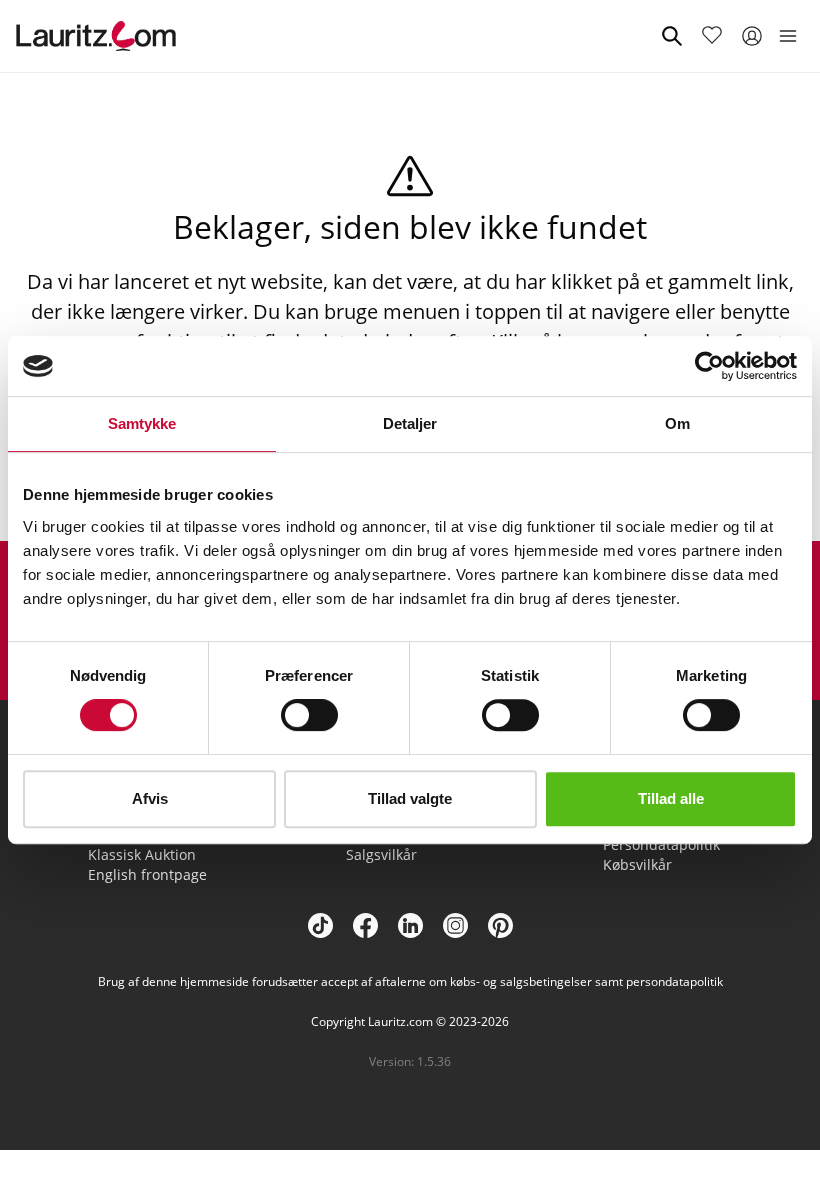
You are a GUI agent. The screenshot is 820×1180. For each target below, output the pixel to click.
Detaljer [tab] (410, 423)
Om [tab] (677, 423)
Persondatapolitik (661, 844)
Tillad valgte (410, 798)
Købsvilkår (637, 864)
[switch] (309, 715)
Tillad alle (671, 798)
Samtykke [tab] (142, 423)
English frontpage (147, 874)
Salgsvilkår (381, 854)
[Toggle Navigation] (788, 36)
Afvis (150, 798)
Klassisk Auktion (142, 854)
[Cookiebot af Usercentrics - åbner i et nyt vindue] (709, 366)
